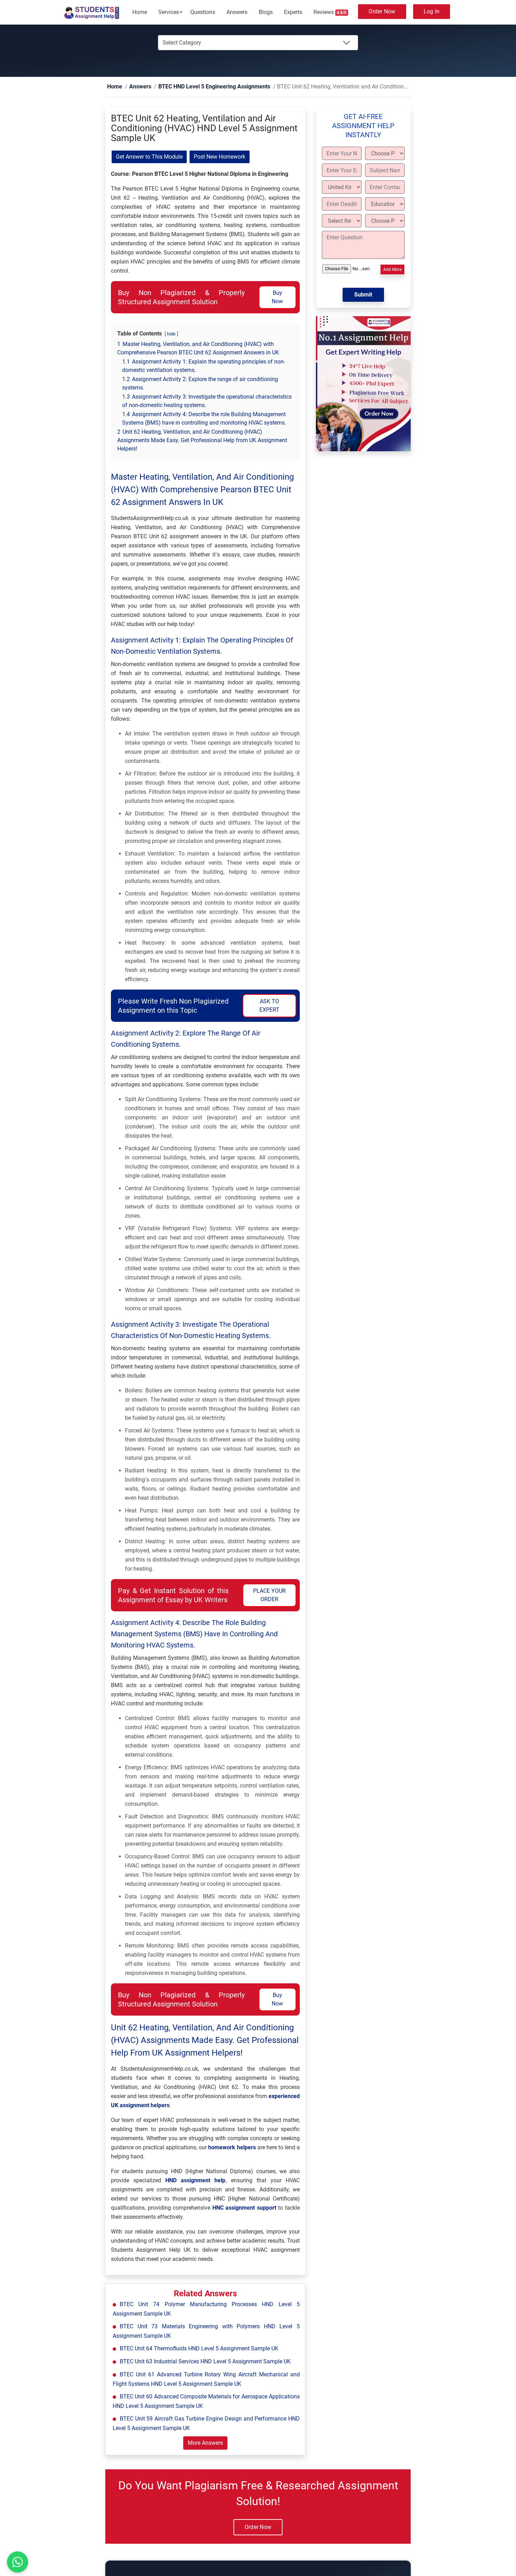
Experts (293, 12)
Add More (392, 270)
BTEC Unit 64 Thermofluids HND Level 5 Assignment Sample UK (199, 2349)
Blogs (266, 12)
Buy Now (277, 297)
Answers (237, 12)
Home (140, 12)
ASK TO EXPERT (269, 1006)
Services (169, 12)
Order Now (382, 11)
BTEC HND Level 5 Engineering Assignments (196, 87)
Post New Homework (220, 157)
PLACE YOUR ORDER (269, 1595)
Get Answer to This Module (149, 157)
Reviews (330, 12)
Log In (432, 11)
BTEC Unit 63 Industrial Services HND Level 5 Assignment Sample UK (205, 2362)
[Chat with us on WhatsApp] (17, 2562)
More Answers (205, 2443)
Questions (203, 12)
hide (171, 334)
